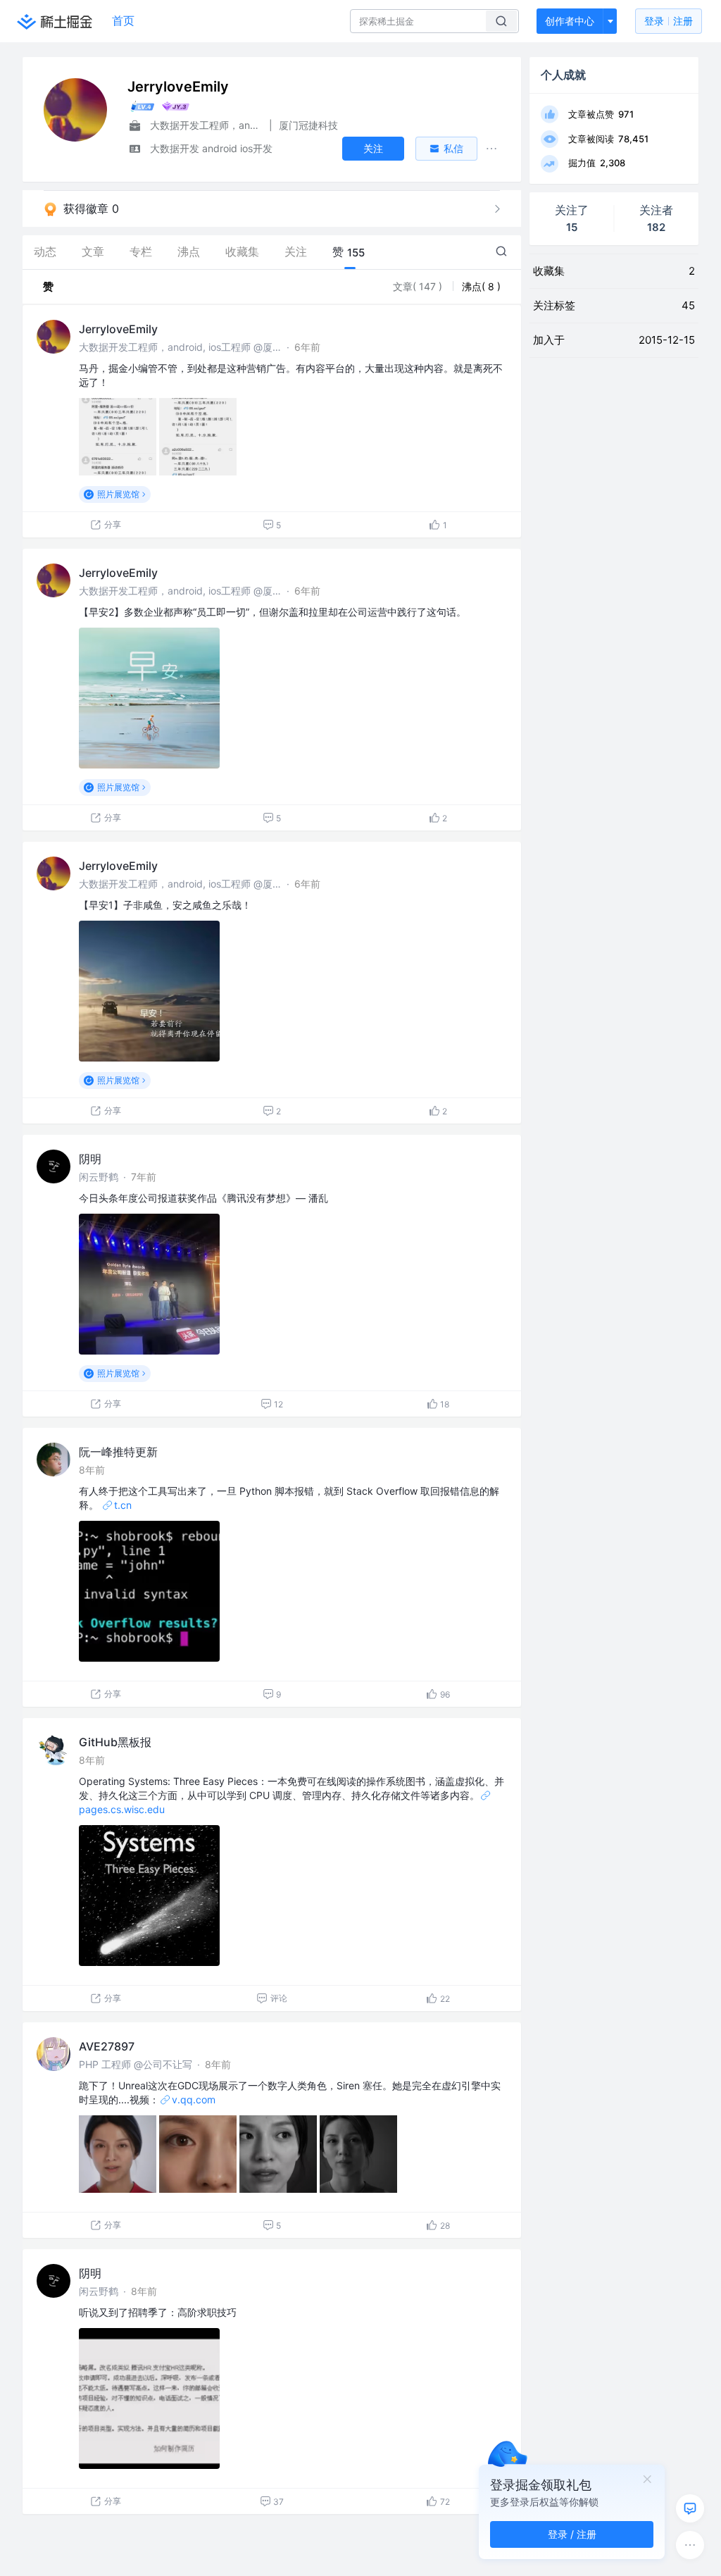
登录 (669, 21)
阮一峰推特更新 (118, 1452)
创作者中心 (570, 21)
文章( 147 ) (419, 286)
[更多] (690, 2545)
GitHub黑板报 (115, 1742)
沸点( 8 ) (481, 286)
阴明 (90, 1159)
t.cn (123, 1505)
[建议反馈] (690, 2508)
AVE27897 (107, 2046)
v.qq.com (194, 2099)
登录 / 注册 (572, 2534)
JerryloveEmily (118, 329)
